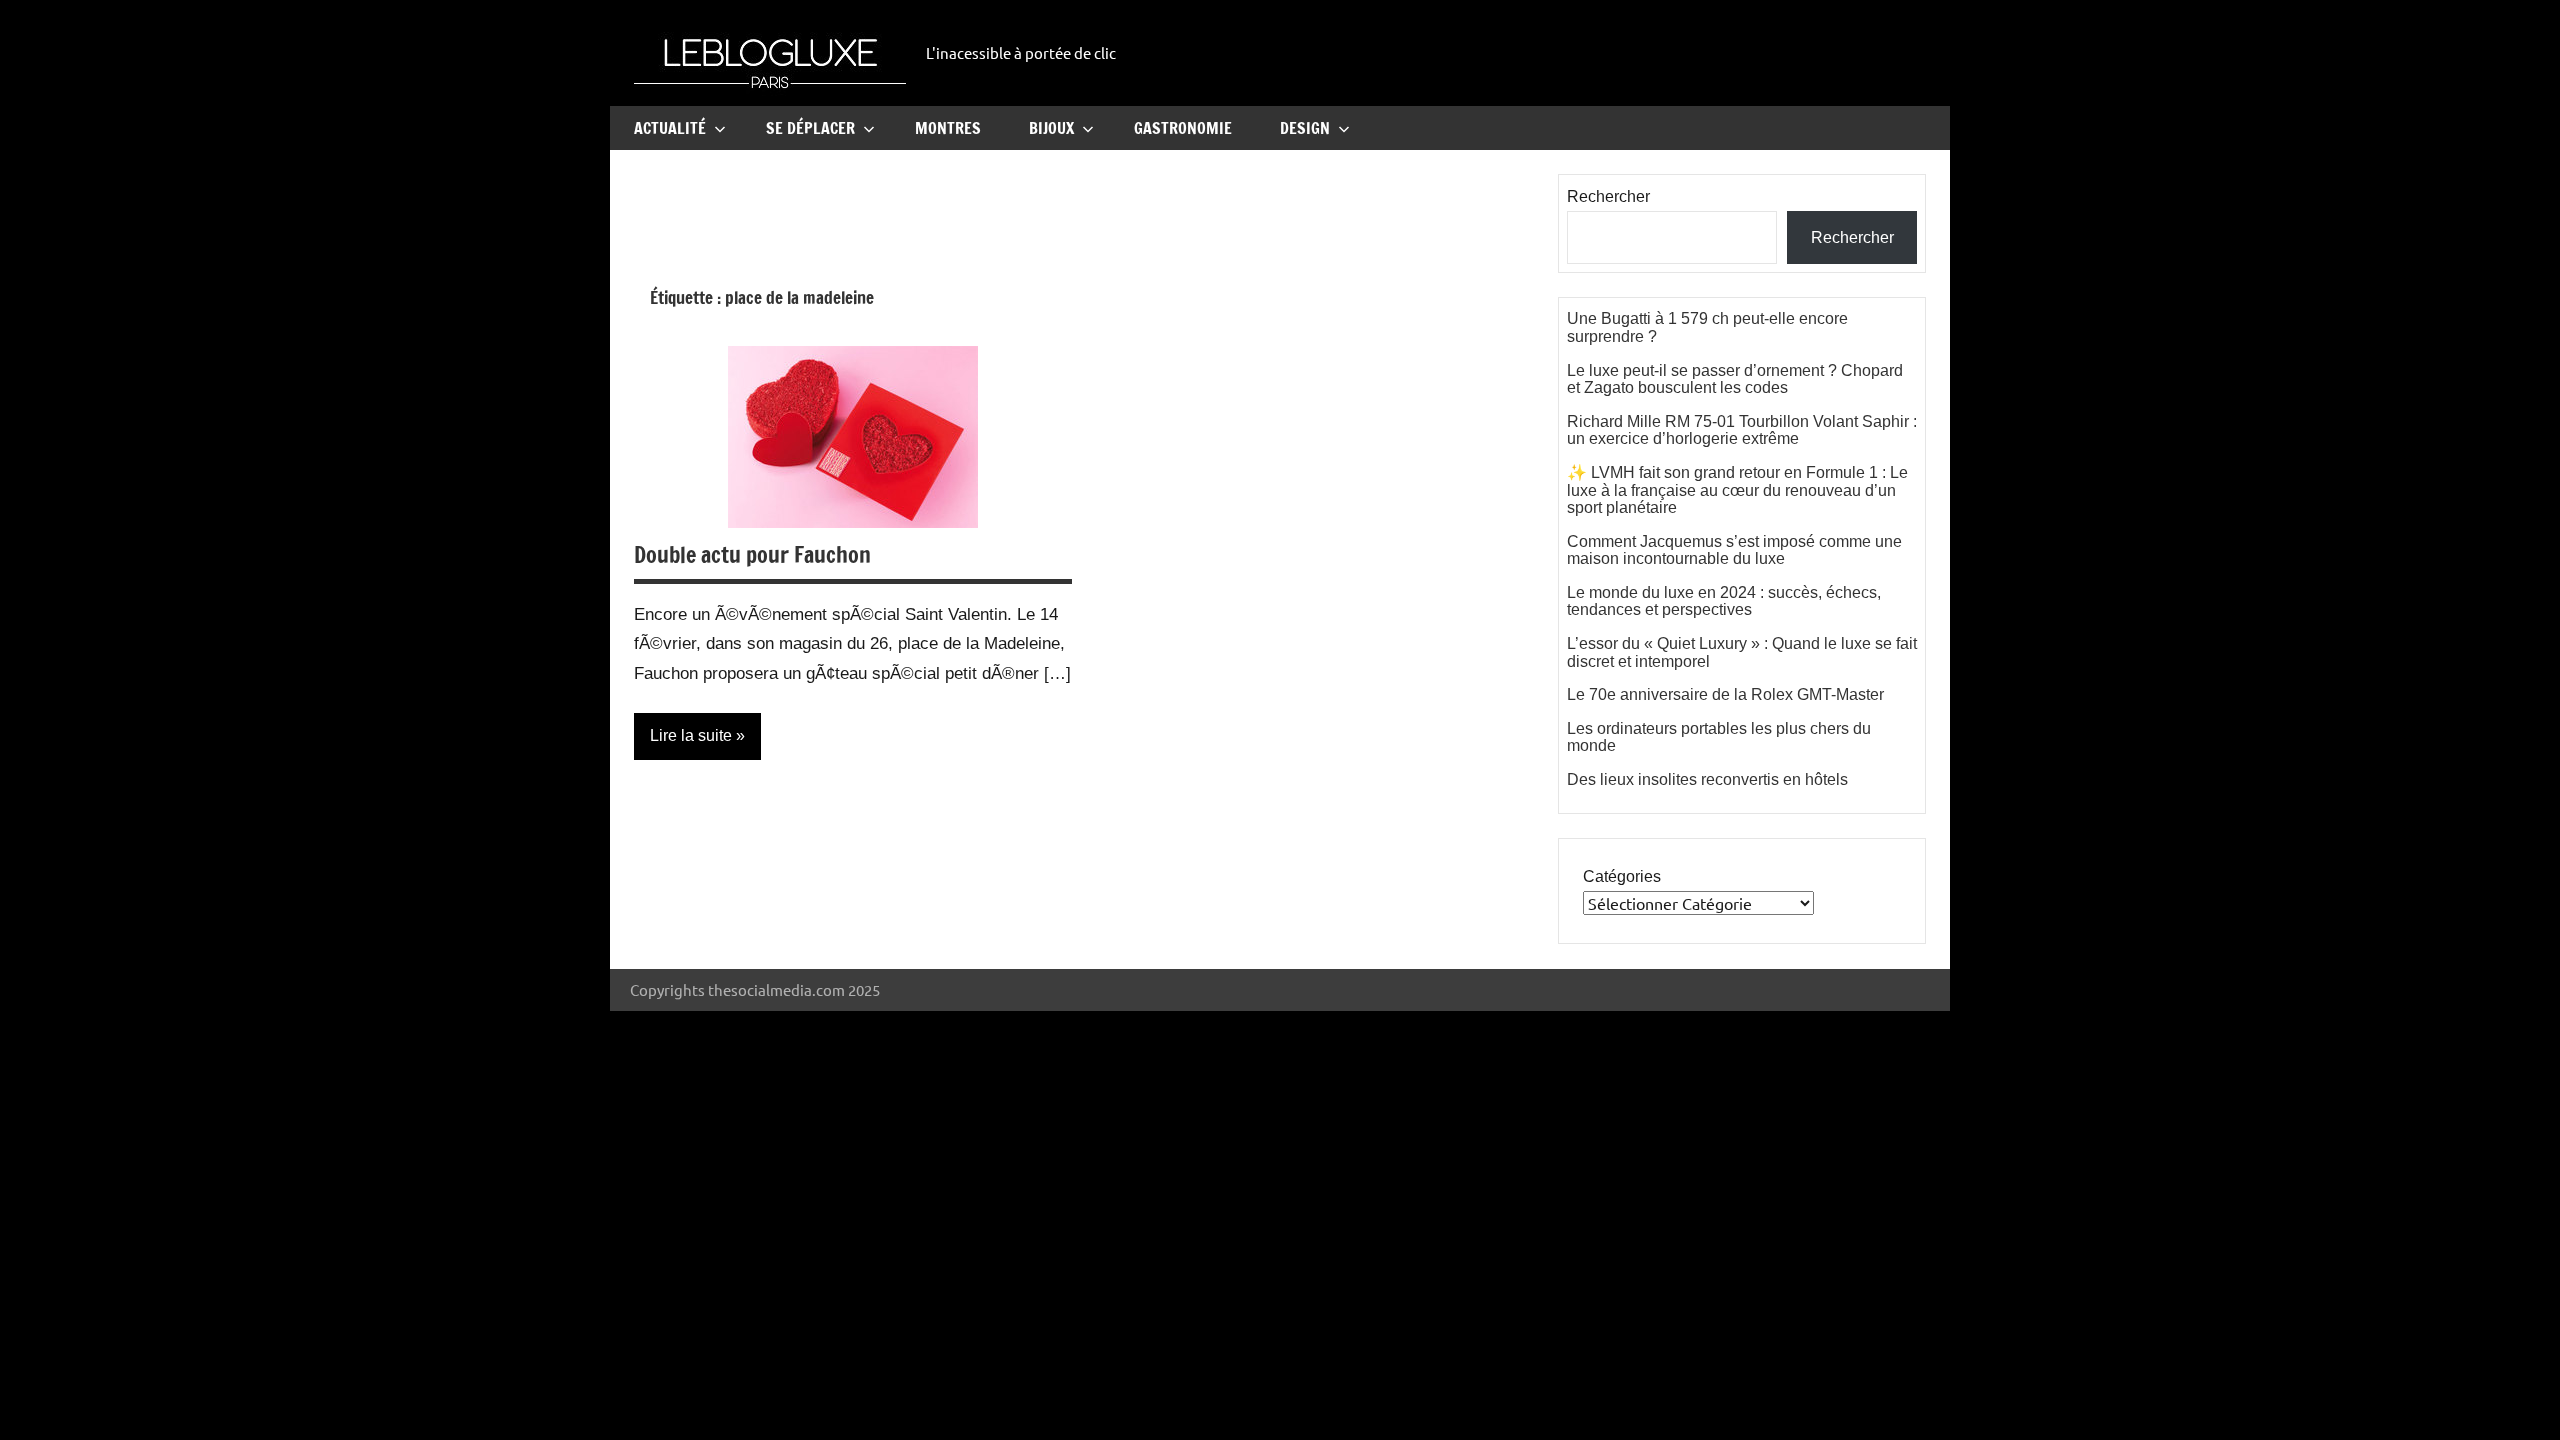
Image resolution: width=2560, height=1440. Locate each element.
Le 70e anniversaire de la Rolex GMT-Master (1725, 694)
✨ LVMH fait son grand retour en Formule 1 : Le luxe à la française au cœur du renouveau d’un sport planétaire (1737, 490)
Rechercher (1608, 196)
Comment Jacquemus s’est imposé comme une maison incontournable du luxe (1734, 550)
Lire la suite (691, 735)
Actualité (670, 128)
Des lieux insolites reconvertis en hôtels (1707, 779)
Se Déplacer (810, 128)
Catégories (1622, 876)
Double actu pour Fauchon (752, 554)
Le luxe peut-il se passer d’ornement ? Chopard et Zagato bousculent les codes (1735, 379)
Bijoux (1051, 128)
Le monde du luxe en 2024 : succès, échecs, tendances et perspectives (1724, 601)
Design (1305, 128)
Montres (948, 128)
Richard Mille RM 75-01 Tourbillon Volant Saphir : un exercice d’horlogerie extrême (1742, 430)
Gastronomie (1183, 128)
